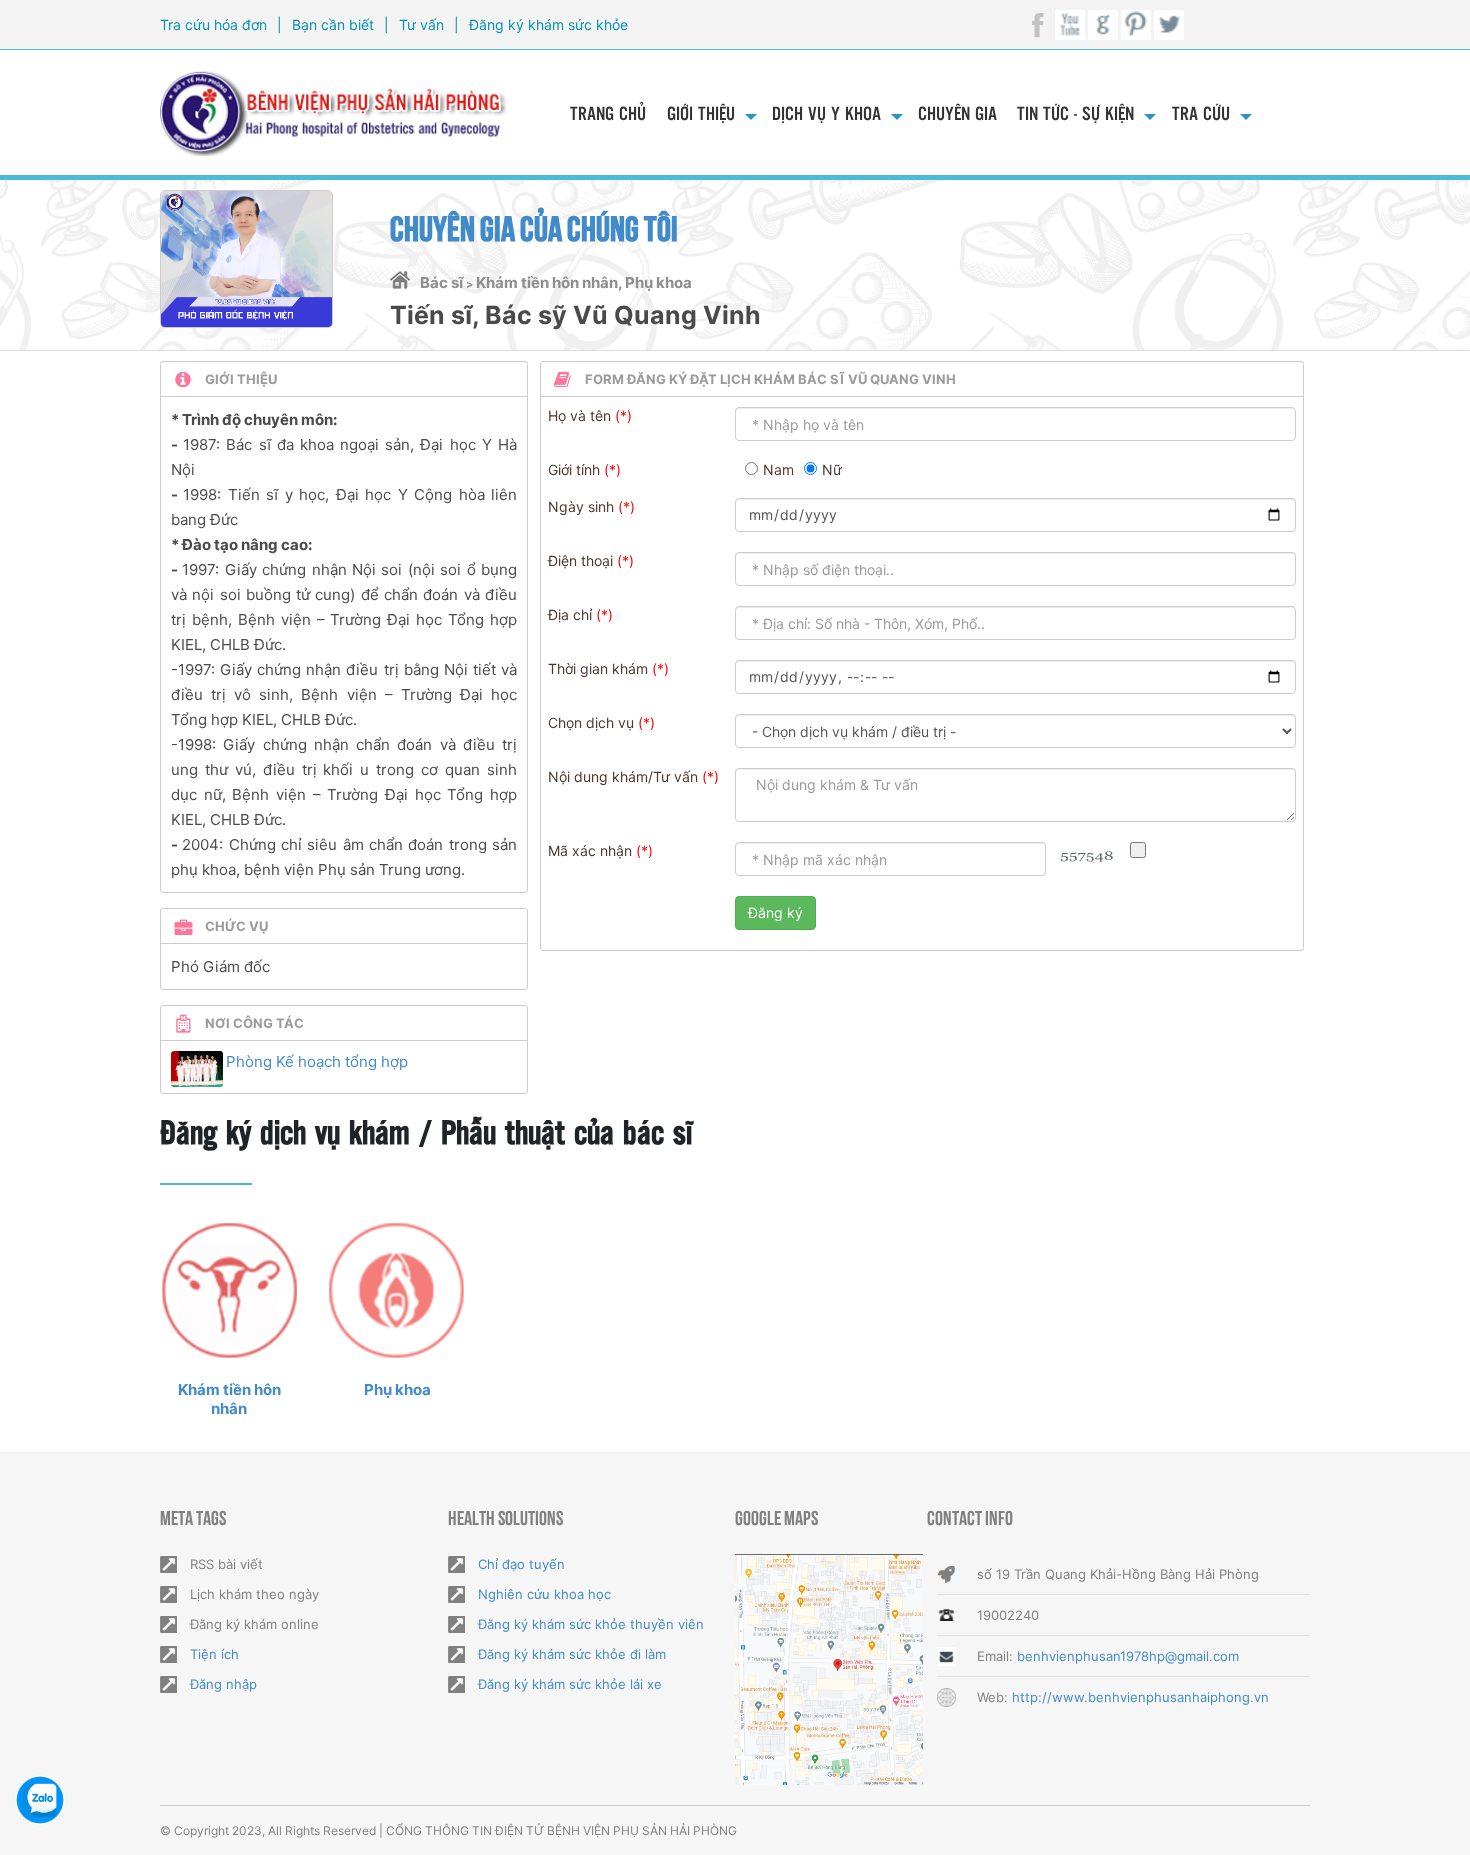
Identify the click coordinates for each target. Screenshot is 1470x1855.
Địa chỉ (570, 614)
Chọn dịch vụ (591, 722)
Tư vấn (421, 24)
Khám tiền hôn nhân (229, 1399)
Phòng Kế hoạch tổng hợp (317, 1061)
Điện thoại (580, 560)
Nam (778, 469)
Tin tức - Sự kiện (1075, 112)
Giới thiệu (701, 112)
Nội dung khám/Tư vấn (623, 776)
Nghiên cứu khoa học (544, 1594)
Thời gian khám (598, 668)
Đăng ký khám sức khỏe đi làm (572, 1654)
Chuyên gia (957, 112)
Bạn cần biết (333, 24)
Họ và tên (579, 415)
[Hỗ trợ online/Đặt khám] (40, 1800)
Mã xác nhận (590, 850)
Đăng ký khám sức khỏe (548, 24)
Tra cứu (1201, 112)
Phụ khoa (397, 1389)
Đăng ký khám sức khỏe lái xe (570, 1684)
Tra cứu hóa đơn (213, 24)
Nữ (832, 469)
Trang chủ (608, 112)
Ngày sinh (581, 506)
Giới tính (574, 469)
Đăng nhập (223, 1684)
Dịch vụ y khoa (826, 112)
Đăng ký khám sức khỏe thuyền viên (591, 1624)
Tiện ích (214, 1654)
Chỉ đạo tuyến (521, 1564)
